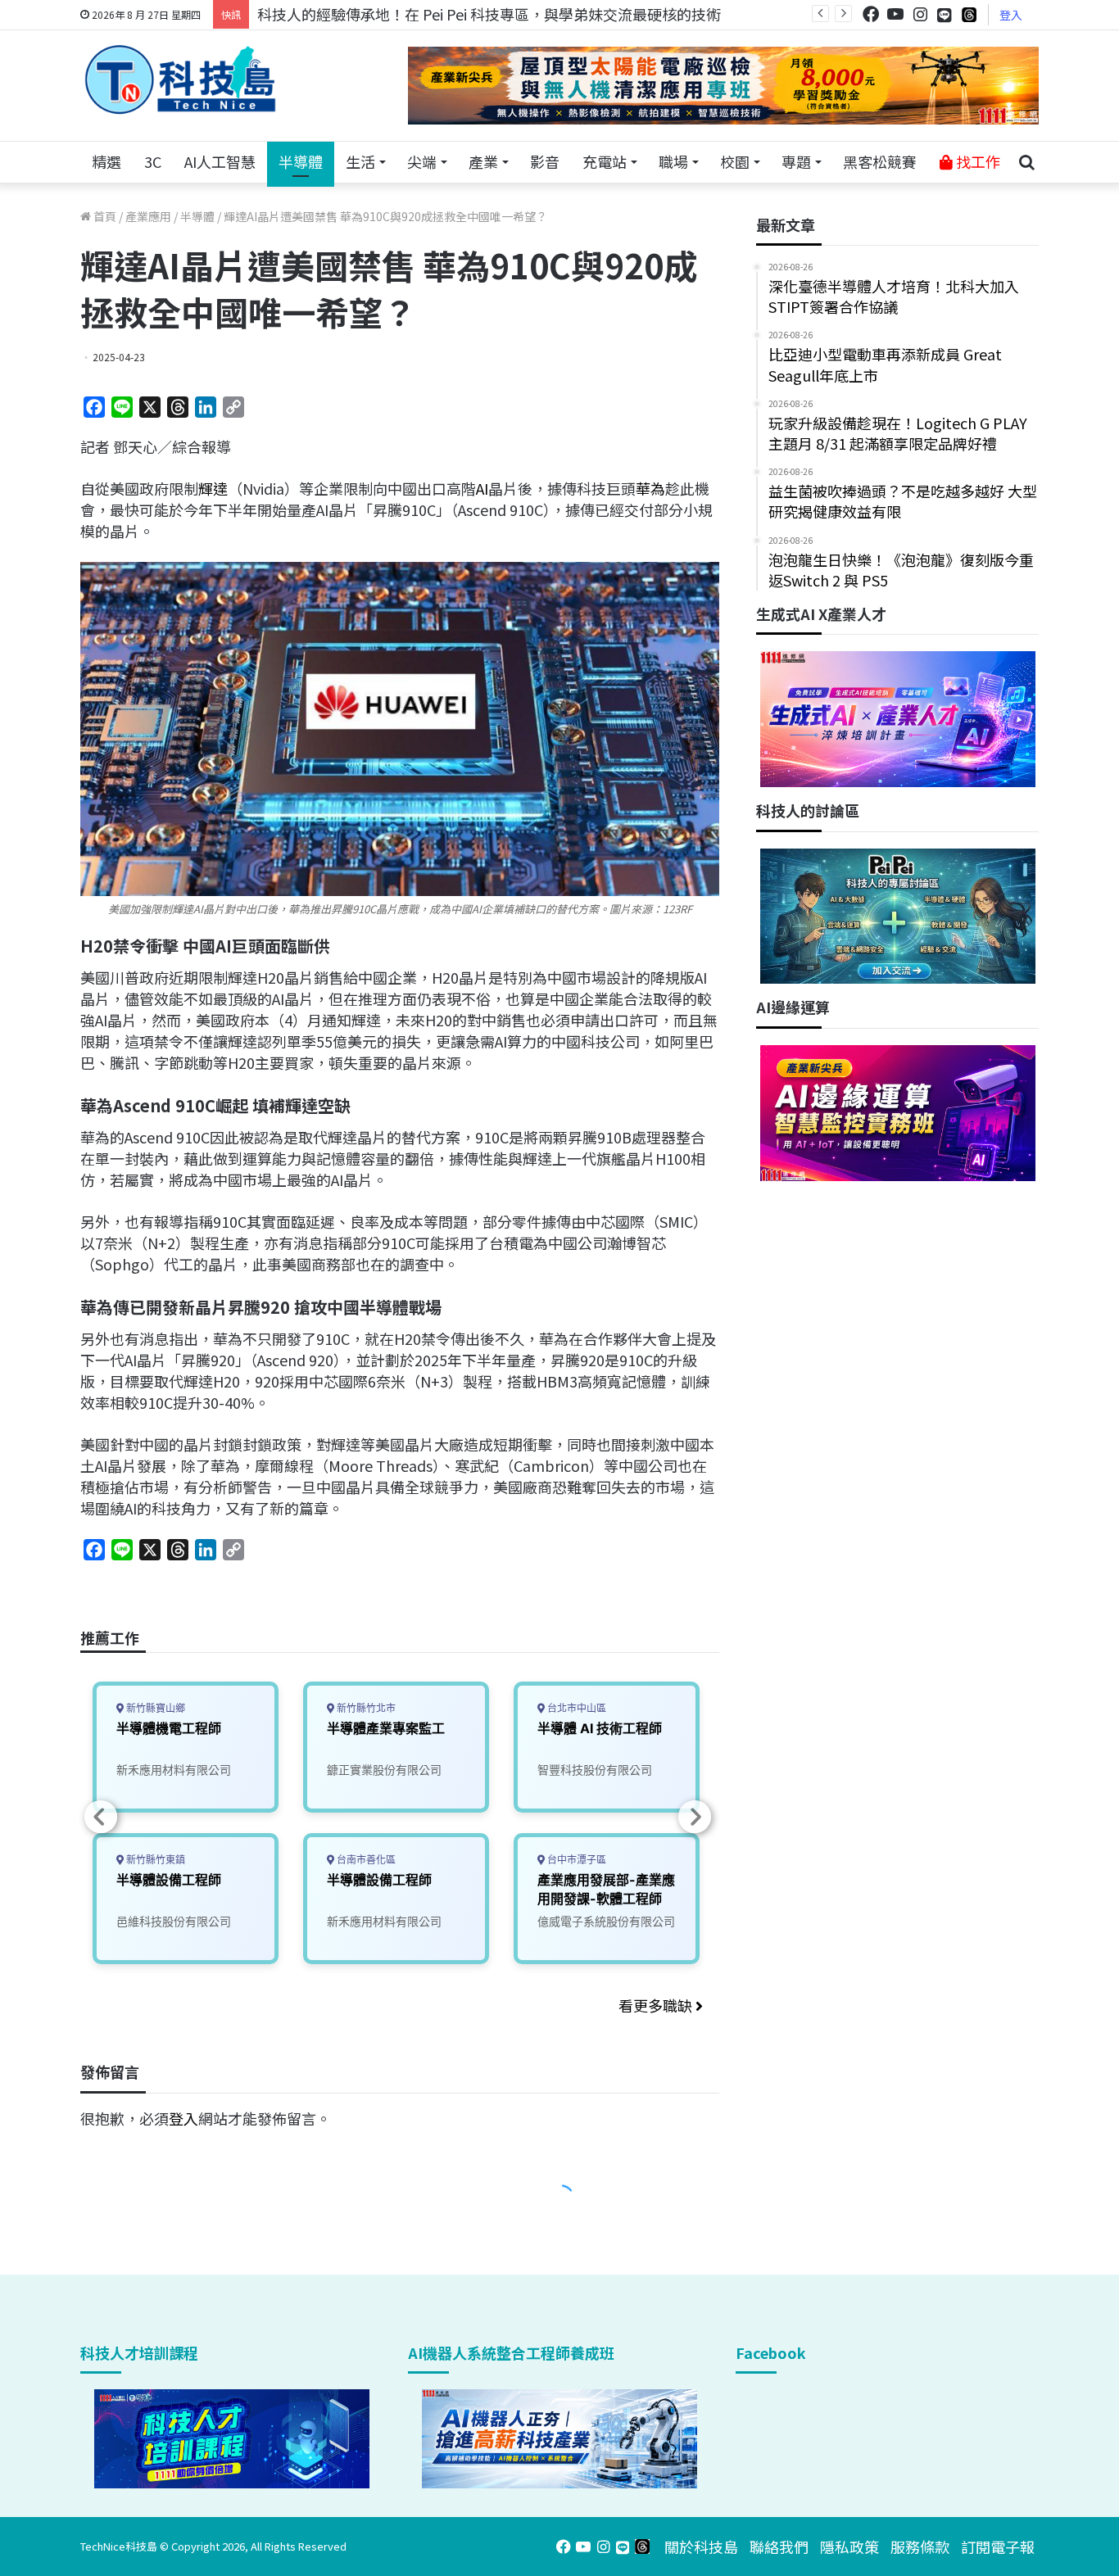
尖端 (422, 161)
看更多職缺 (657, 2005)
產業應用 (148, 216)
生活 (360, 161)
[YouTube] (895, 14)
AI (482, 488)
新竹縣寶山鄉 (154, 1708)
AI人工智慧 (220, 161)
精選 (106, 161)
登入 (1011, 15)
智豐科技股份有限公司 (595, 1770)
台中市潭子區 (575, 1860)
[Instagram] (920, 14)
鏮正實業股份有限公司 (384, 1770)
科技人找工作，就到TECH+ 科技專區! (381, 14)
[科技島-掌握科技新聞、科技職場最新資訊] (180, 79)
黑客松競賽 (880, 161)
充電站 (605, 161)
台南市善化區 (365, 1860)
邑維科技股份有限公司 (174, 1921)
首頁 (104, 216)
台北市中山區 (575, 1708)
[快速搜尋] (1026, 162)
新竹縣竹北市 (365, 1708)
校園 (735, 161)
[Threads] (969, 14)
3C (153, 161)
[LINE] (945, 15)
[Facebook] (871, 14)
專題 (796, 161)
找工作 (976, 161)
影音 (545, 161)
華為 (650, 488)
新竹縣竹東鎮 (154, 1860)
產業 (483, 161)
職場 (673, 161)
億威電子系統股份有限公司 (606, 1921)
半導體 (301, 161)
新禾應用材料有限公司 (174, 1770)
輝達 (213, 488)
